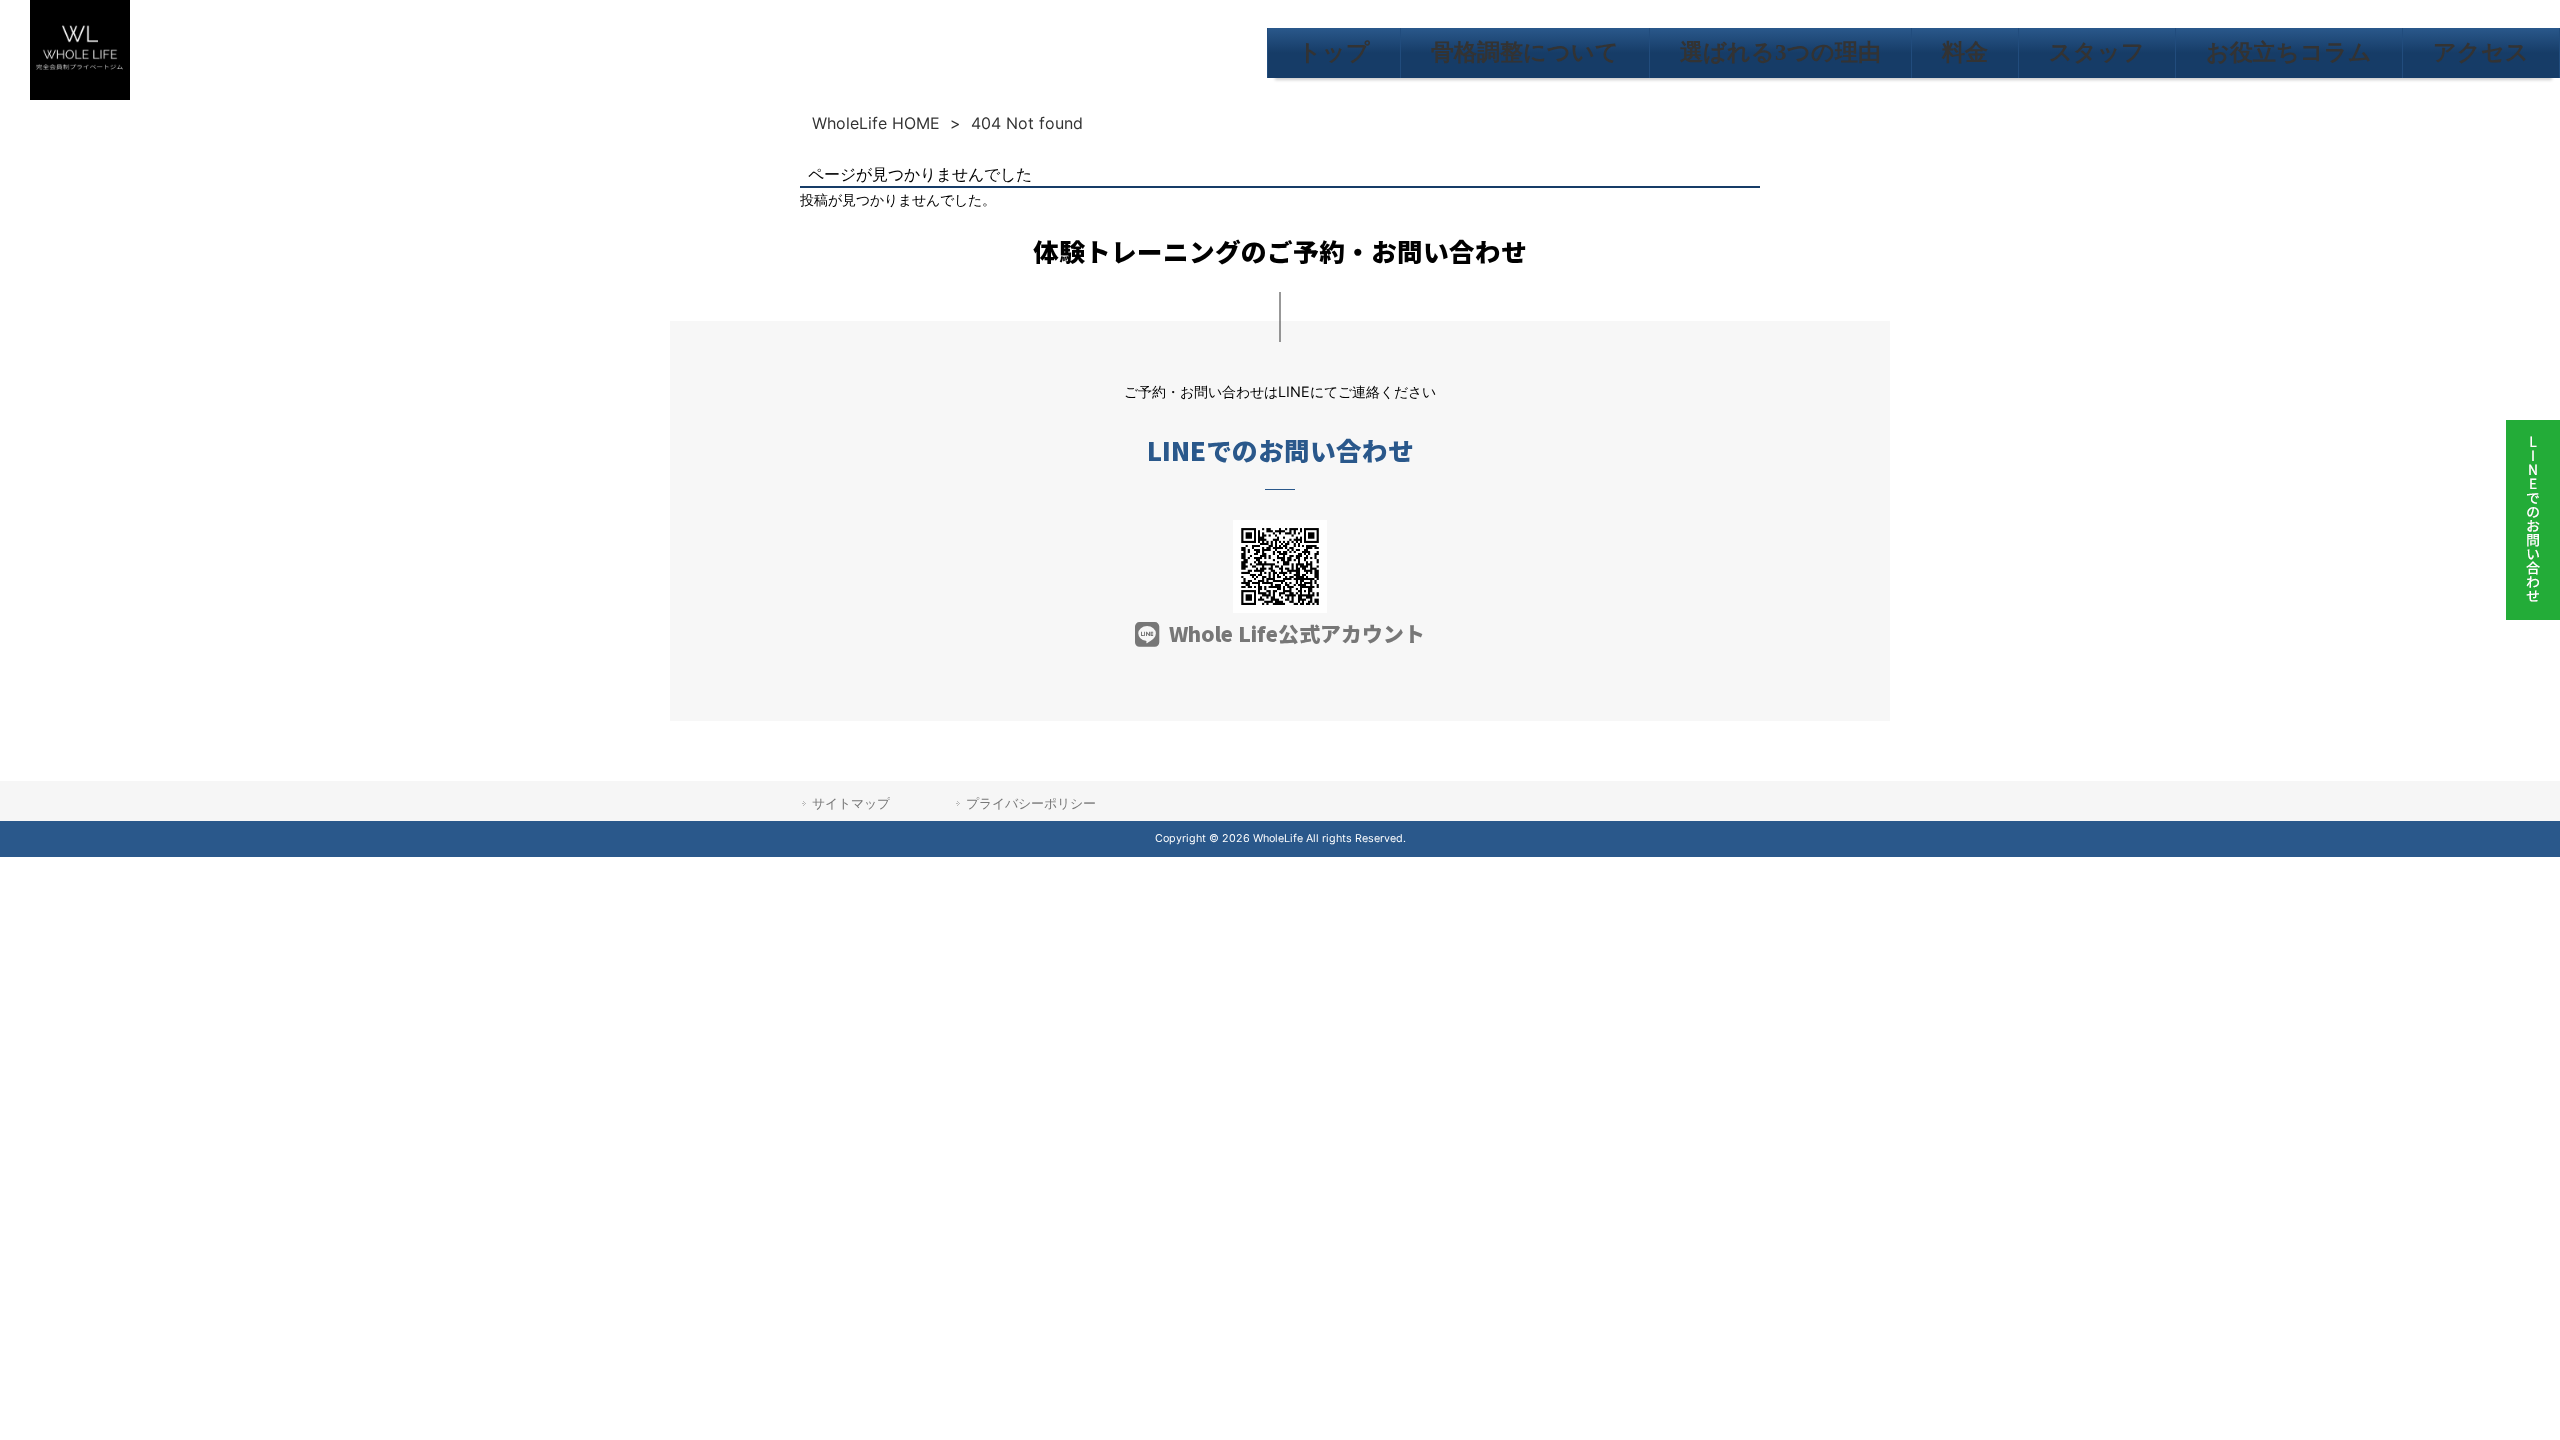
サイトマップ (851, 803)
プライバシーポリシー (1031, 803)
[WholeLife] (80, 94)
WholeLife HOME (876, 123)
